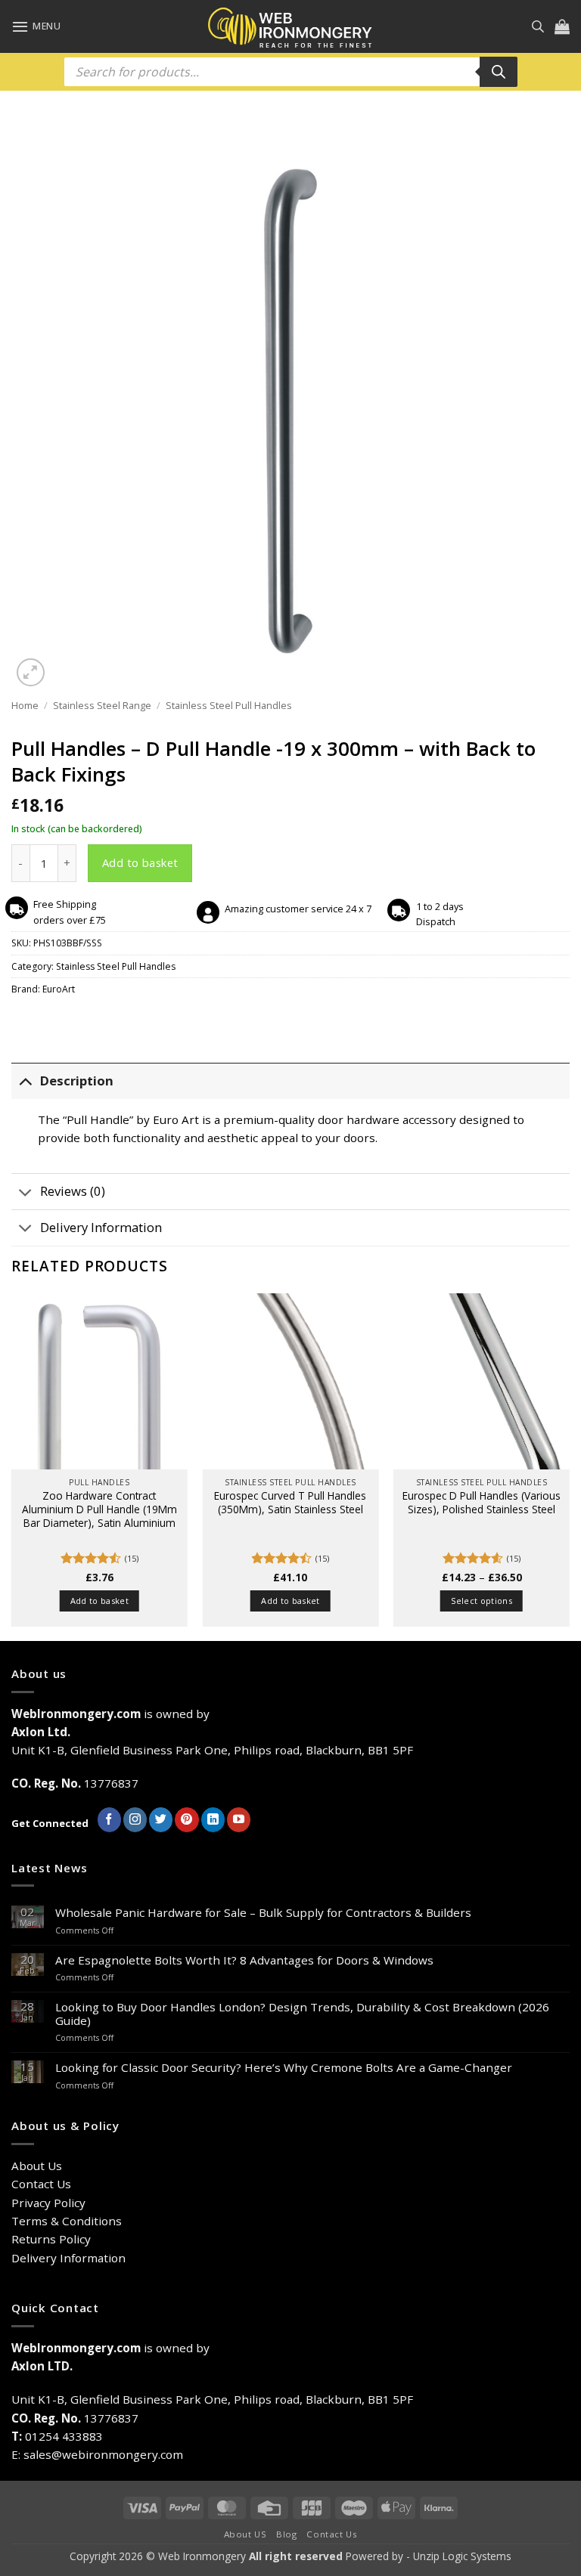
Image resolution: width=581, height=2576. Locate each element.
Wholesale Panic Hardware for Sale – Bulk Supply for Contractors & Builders (263, 1912)
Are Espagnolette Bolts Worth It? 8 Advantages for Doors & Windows (244, 1960)
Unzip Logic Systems (462, 2556)
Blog (286, 2534)
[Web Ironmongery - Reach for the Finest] (290, 27)
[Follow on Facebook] (109, 1819)
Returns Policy (51, 2239)
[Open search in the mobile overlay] (538, 26)
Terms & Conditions (67, 2221)
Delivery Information (101, 1227)
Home (25, 705)
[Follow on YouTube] (239, 1819)
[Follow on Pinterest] (186, 1819)
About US (245, 2534)
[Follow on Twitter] (161, 1819)
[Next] (569, 1466)
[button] (36, 26)
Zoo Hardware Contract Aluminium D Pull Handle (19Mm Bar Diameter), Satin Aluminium (99, 1509)
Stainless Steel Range (102, 705)
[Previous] (12, 1466)
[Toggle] (25, 1081)
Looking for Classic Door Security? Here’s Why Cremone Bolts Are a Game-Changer (284, 2067)
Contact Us (41, 2184)
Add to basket (140, 862)
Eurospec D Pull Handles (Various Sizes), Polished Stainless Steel (482, 1503)
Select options (482, 1601)
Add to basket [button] (99, 1601)
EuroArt (59, 989)
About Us (37, 2166)
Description (77, 1081)
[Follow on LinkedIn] (213, 1819)
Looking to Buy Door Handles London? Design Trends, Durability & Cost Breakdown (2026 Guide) (302, 2014)
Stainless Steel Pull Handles (229, 705)
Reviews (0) (73, 1191)
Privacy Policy (48, 2203)
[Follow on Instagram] (135, 1819)
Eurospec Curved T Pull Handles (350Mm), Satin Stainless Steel (290, 1503)
